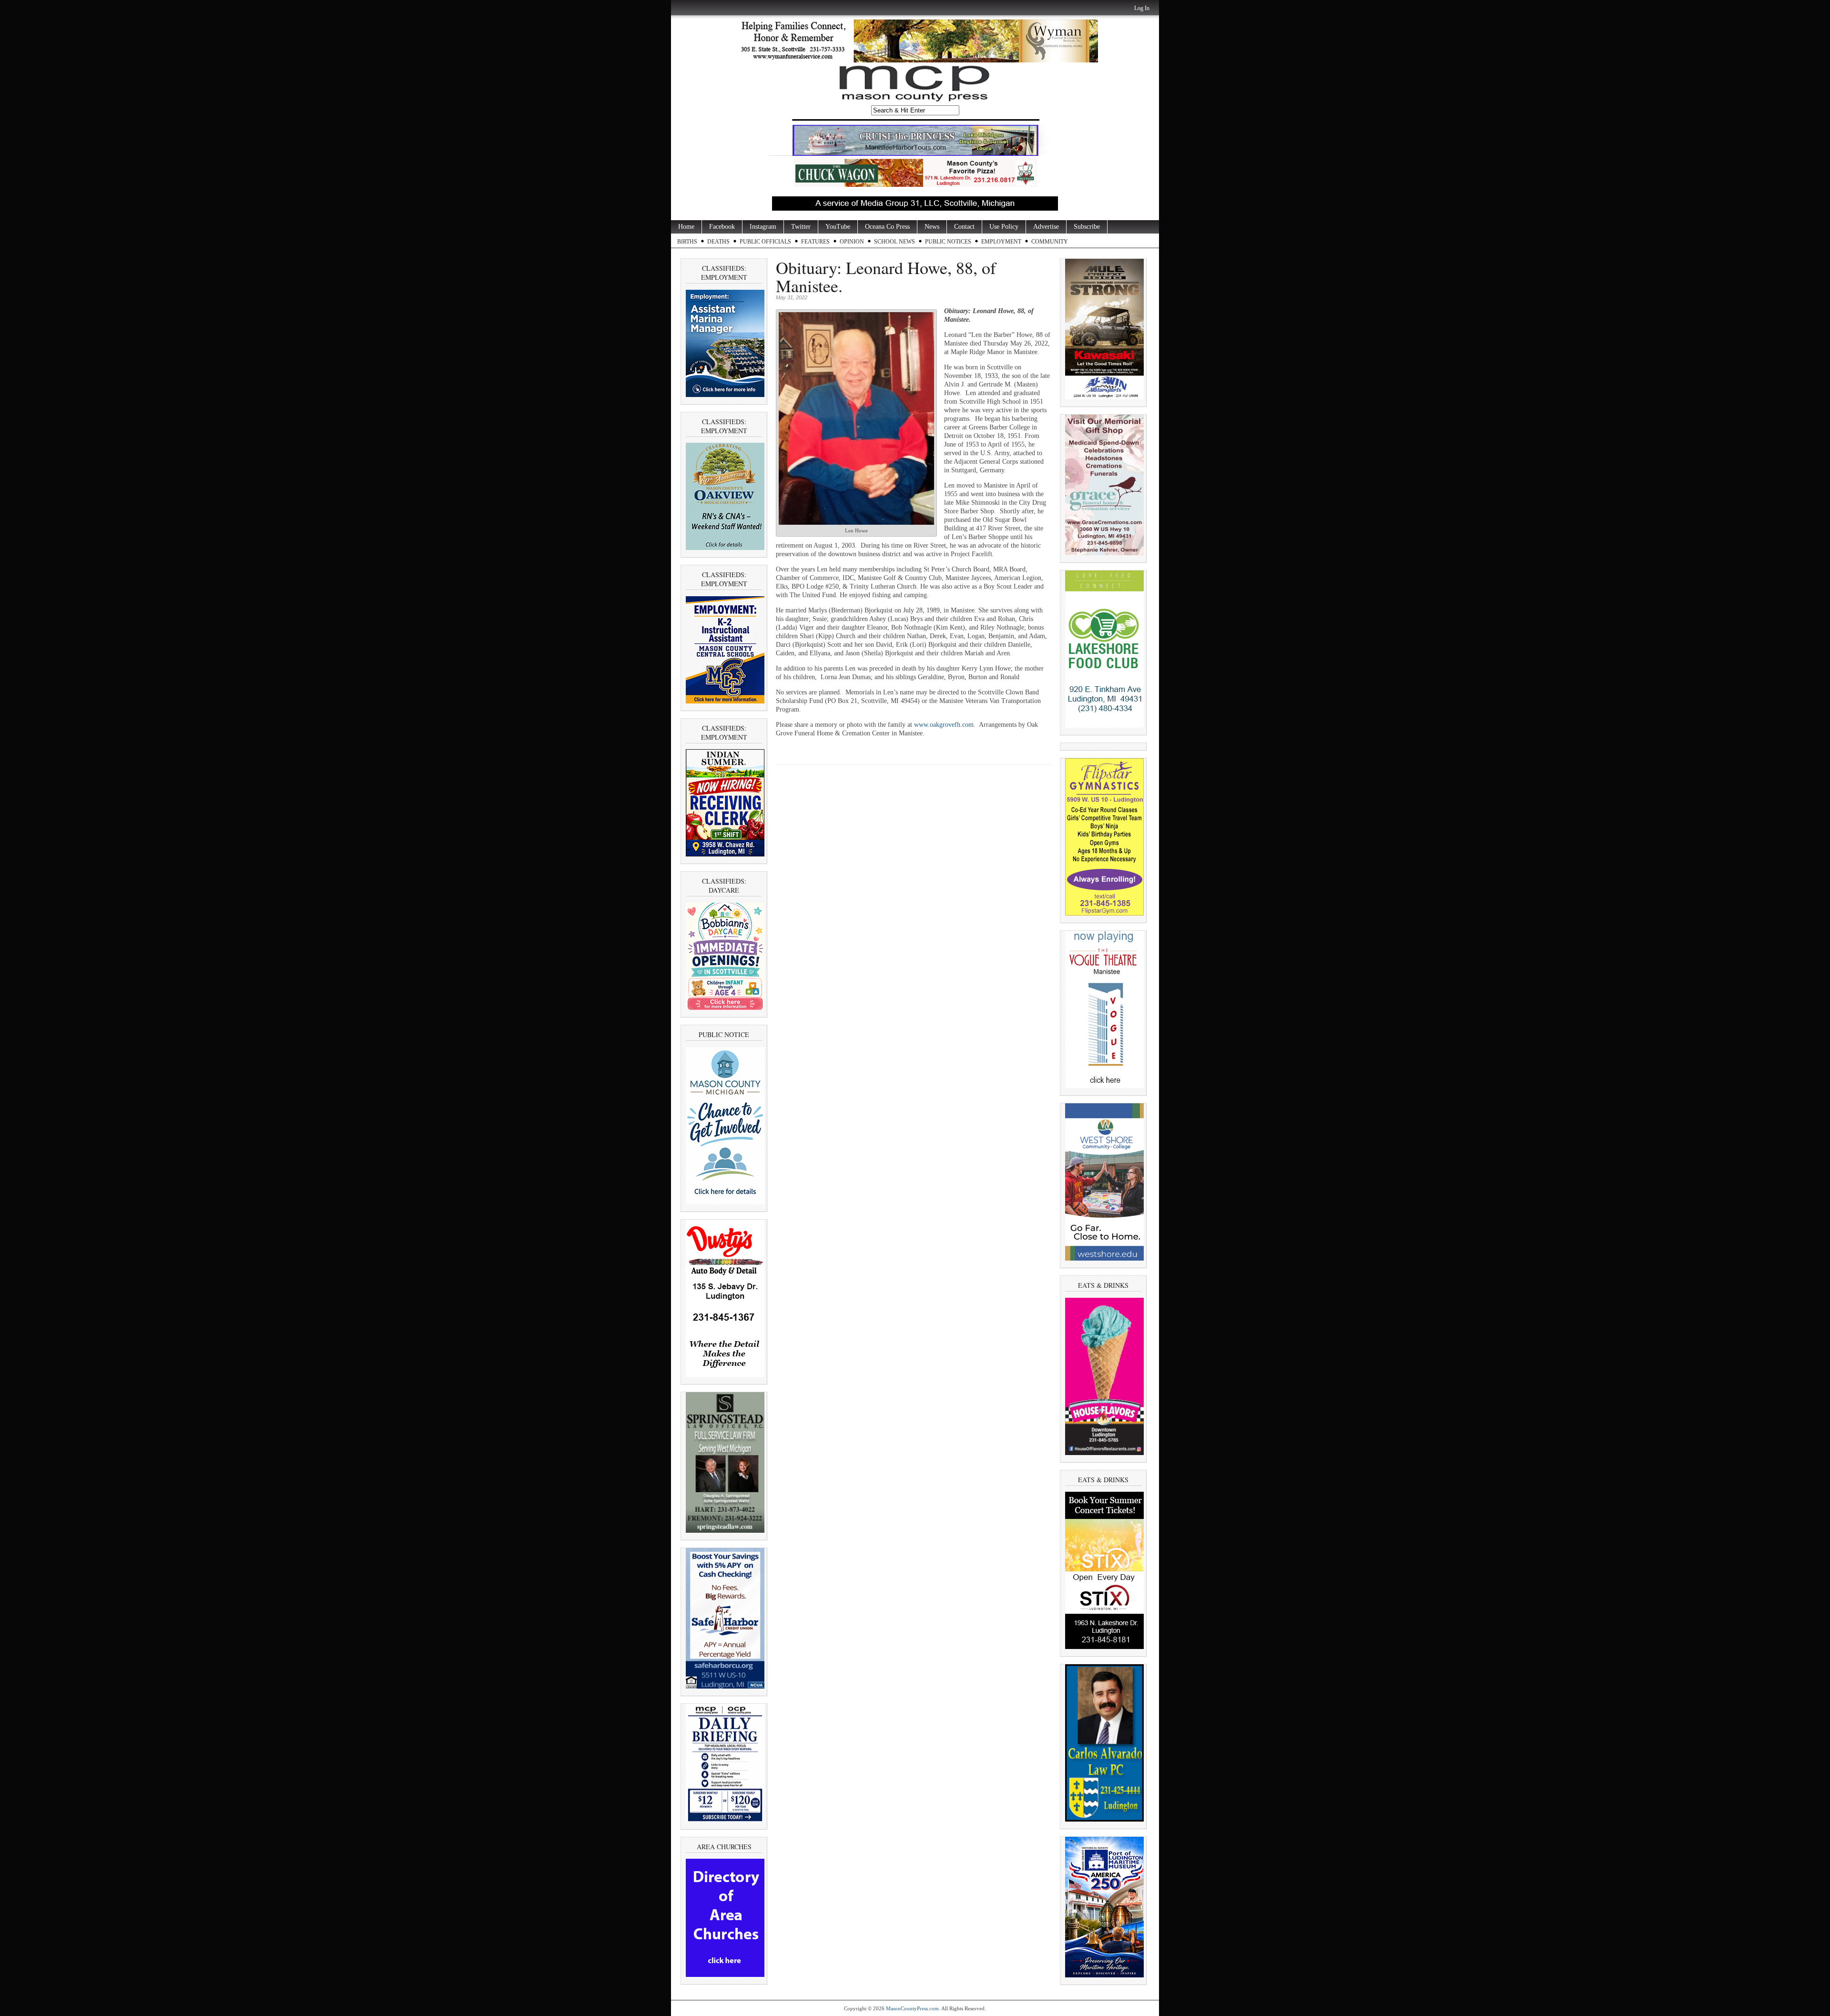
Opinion (852, 242)
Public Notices (948, 242)
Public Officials (765, 242)
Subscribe (1087, 227)
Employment (1001, 242)
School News (895, 242)
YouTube (838, 227)
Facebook (722, 227)
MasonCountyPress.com (912, 2008)
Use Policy (1004, 227)
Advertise (1046, 227)
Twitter (801, 227)
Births (687, 242)
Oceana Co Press (887, 227)
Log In (1142, 8)
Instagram (763, 227)
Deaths (718, 242)
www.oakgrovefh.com (944, 725)
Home (686, 227)
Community (1050, 242)
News (932, 227)
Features (815, 242)
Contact (964, 227)
